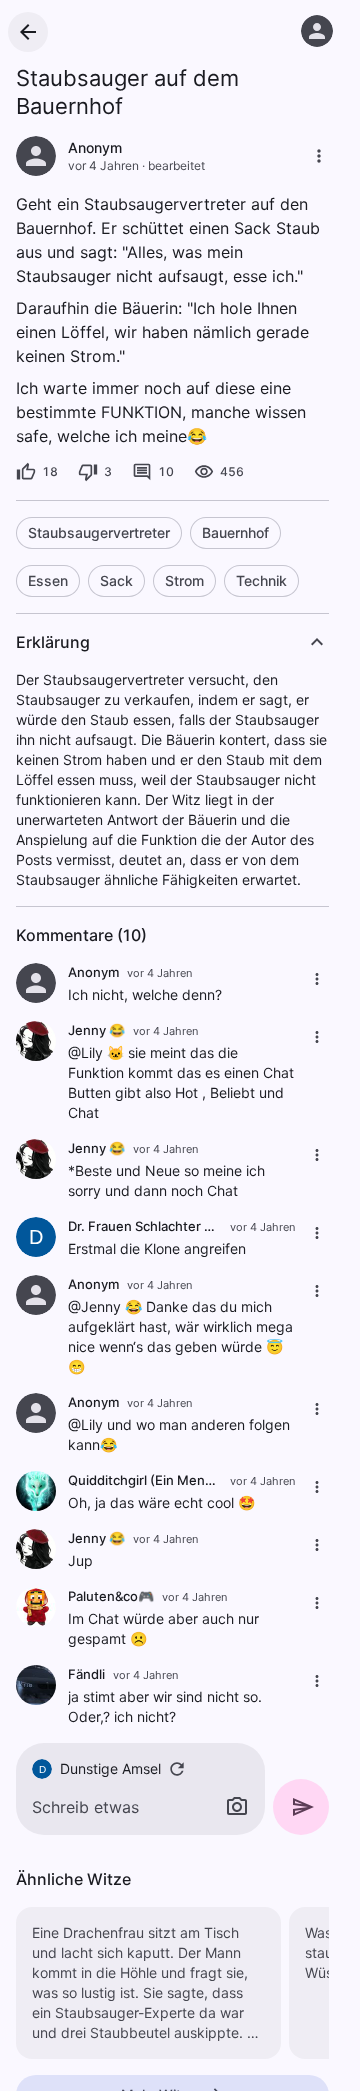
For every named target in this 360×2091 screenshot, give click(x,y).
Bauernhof (235, 532)
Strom (184, 580)
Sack (116, 580)
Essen (48, 580)
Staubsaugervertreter (99, 532)
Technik (261, 580)
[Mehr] (319, 156)
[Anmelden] (317, 31)
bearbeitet (176, 165)
